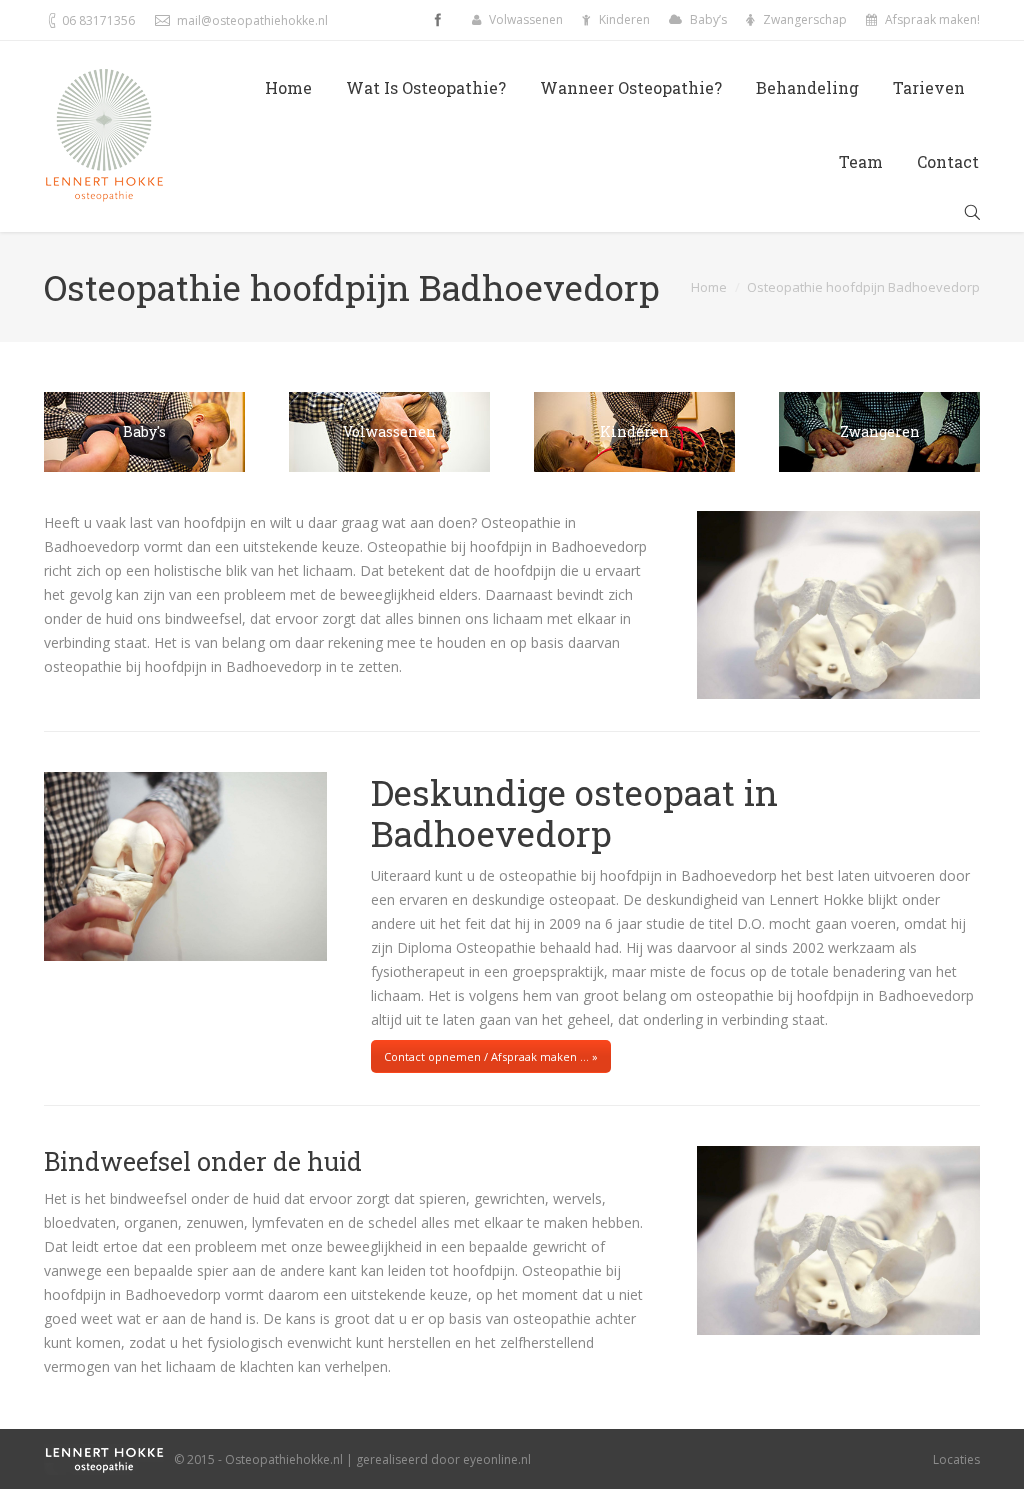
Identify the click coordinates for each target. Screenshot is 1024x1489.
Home (709, 287)
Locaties (956, 1459)
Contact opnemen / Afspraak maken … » (491, 1056)
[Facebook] (438, 20)
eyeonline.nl (497, 1459)
